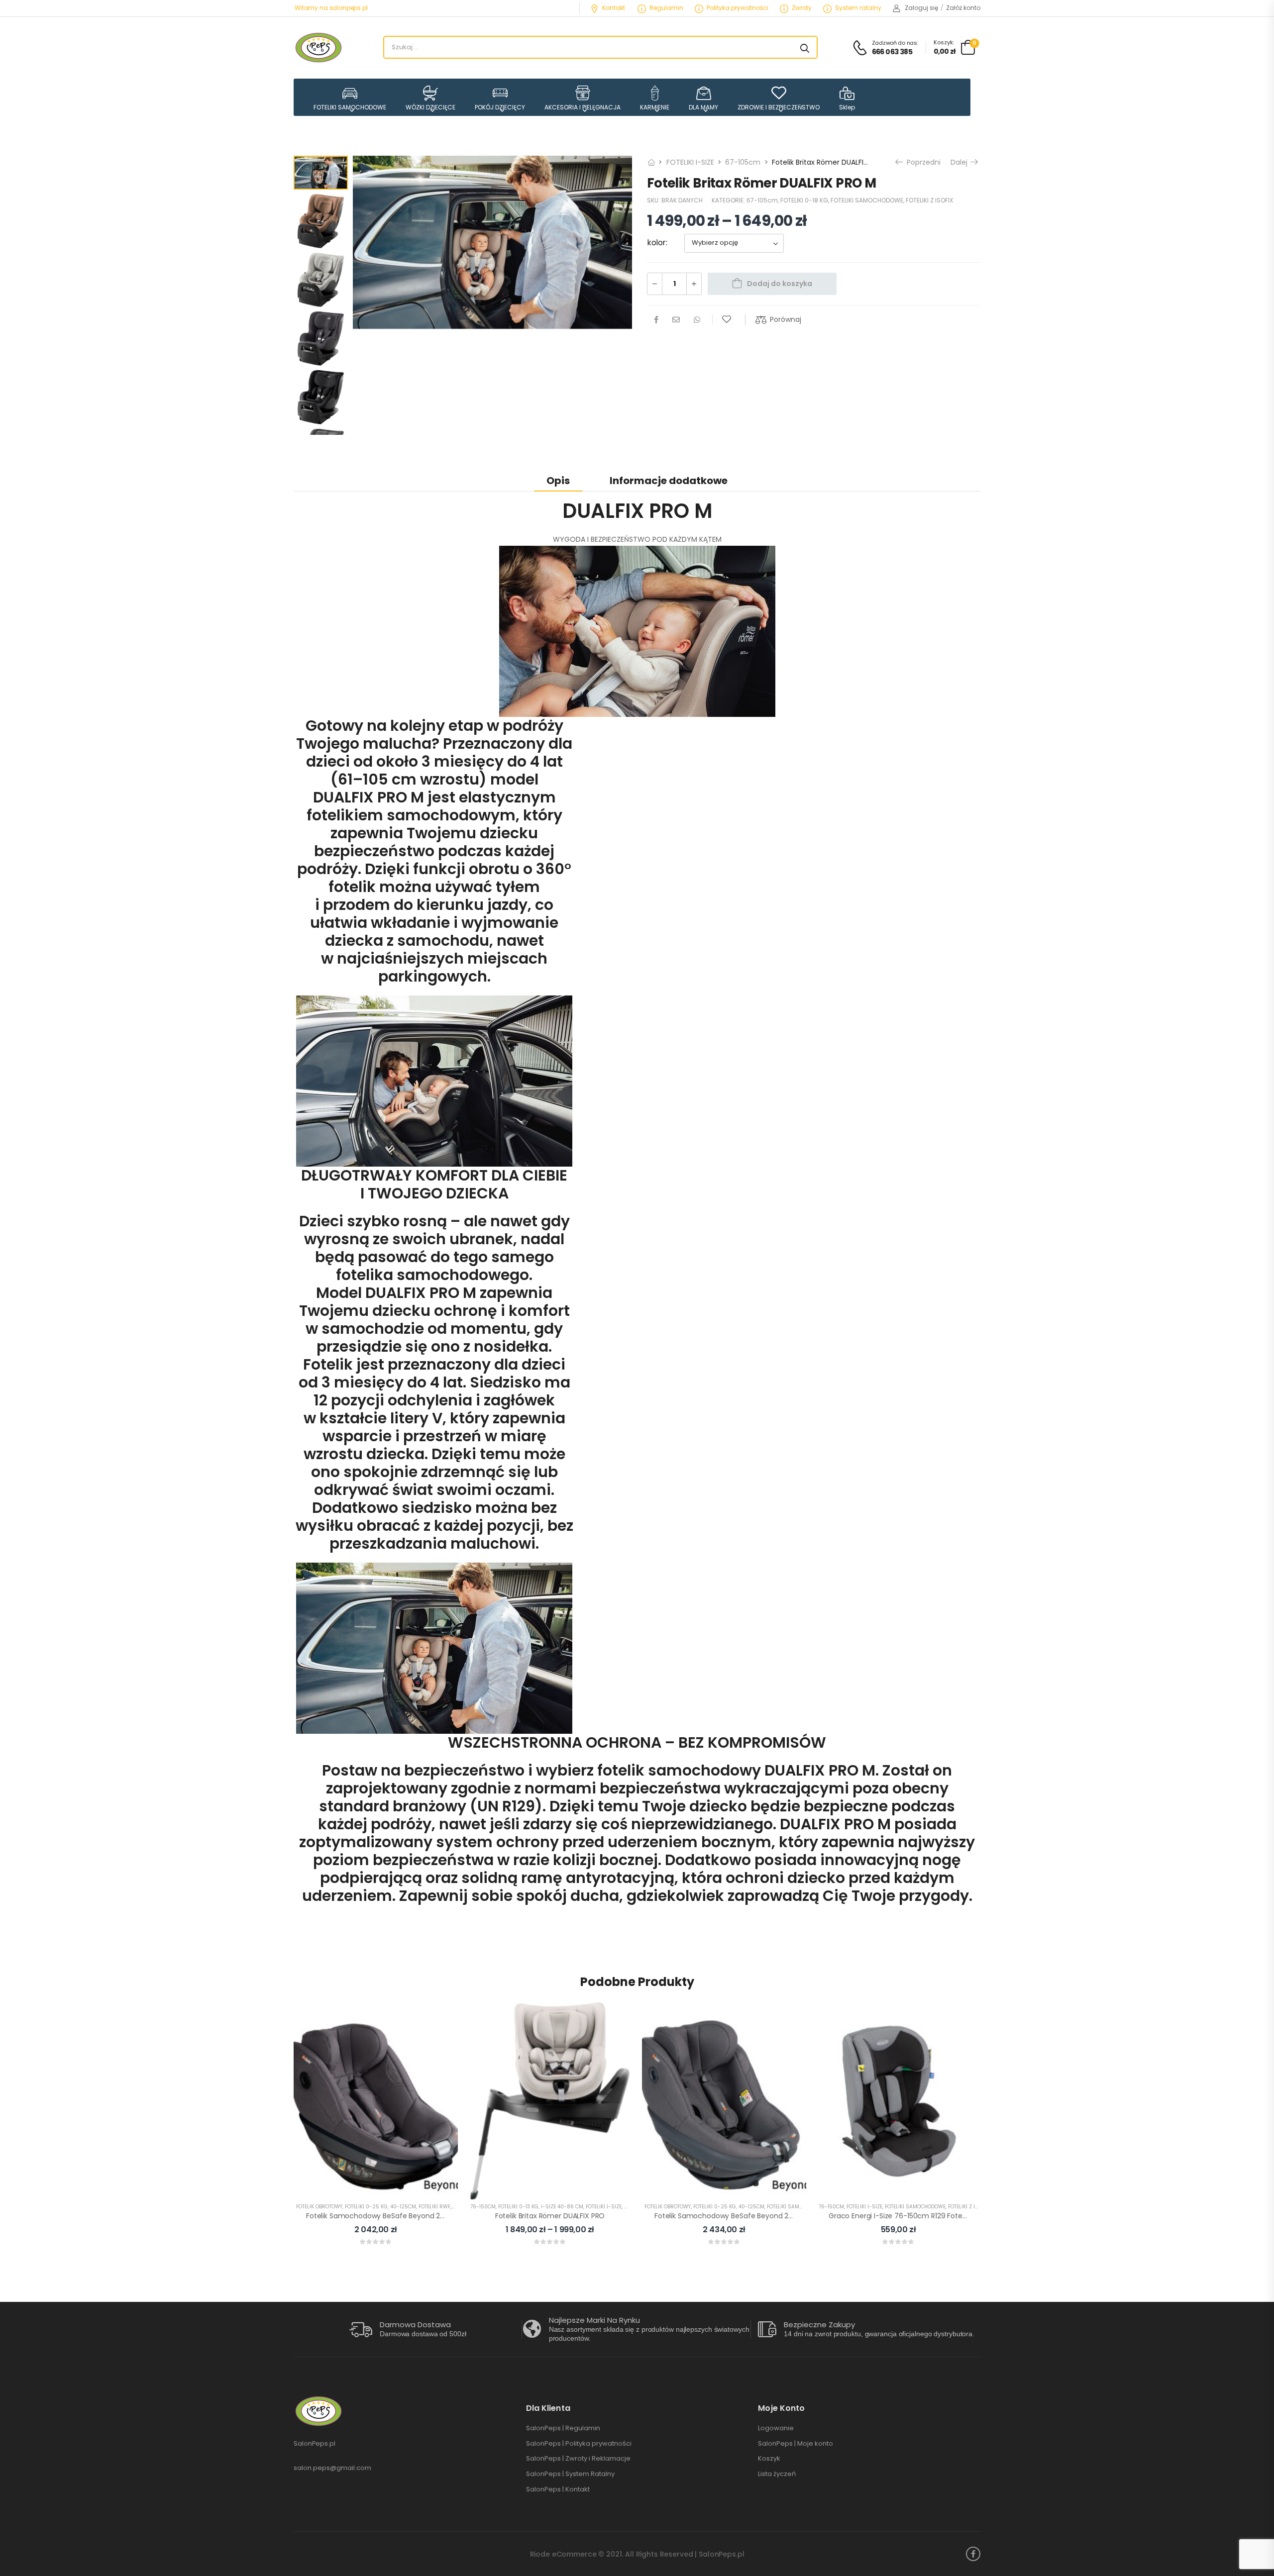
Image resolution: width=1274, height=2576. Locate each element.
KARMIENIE (655, 107)
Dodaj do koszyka (780, 284)
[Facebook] (656, 320)
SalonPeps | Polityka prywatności (579, 2444)
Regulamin (666, 8)
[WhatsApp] (697, 320)
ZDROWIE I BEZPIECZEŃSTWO (779, 107)
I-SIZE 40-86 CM (562, 2207)
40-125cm (403, 2207)
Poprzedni (922, 162)
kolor (656, 243)
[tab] (558, 480)
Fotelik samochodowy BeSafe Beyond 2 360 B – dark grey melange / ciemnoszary (794, 2216)
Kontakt (614, 8)
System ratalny (858, 8)
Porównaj (786, 319)
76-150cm (483, 2207)
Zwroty (802, 8)
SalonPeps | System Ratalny (570, 2474)
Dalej (962, 162)
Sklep (847, 107)
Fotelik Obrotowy (319, 2207)
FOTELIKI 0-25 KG (366, 2207)
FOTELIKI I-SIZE (690, 162)
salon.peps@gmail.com (332, 2468)
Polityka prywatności (738, 8)
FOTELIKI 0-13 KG (518, 2207)
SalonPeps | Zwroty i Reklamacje (578, 2459)
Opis (558, 481)
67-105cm (743, 162)
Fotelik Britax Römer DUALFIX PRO (550, 2216)
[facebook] (973, 2554)
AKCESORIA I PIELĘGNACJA (583, 107)
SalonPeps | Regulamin (563, 2428)
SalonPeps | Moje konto (796, 2444)
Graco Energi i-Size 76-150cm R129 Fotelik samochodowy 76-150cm (944, 2216)
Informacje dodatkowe (669, 481)
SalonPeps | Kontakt (558, 2489)
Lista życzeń (777, 2474)
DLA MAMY (703, 107)
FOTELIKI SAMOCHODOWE (350, 107)
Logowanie (776, 2428)
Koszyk (769, 2459)
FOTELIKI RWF (434, 2207)
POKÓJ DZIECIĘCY (500, 107)
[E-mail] (676, 320)
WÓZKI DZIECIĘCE (430, 107)
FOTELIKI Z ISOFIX (929, 201)
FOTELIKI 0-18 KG (804, 201)
